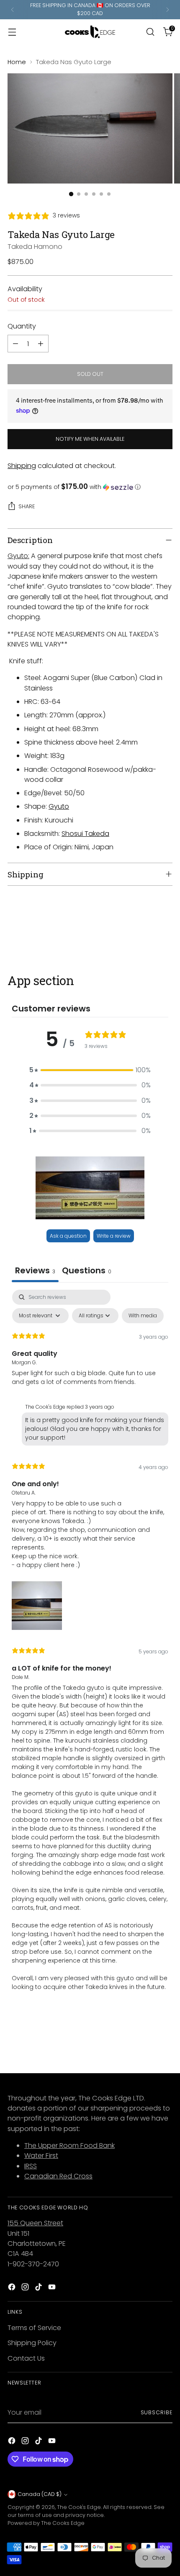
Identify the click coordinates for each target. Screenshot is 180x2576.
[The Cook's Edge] (90, 32)
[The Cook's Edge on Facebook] (13, 2288)
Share (27, 506)
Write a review (114, 1236)
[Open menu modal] (12, 32)
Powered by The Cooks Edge (46, 2523)
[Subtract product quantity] (15, 344)
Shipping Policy (32, 2343)
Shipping (22, 466)
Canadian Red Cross (58, 2176)
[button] (90, 487)
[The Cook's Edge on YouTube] (53, 2288)
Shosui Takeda (85, 834)
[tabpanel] (90, 1648)
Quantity (22, 326)
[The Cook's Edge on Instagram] (26, 2288)
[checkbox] (143, 1316)
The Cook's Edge (79, 2507)
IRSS (31, 2166)
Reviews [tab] (35, 1270)
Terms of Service (34, 2328)
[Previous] (13, 10)
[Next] (167, 10)
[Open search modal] (150, 32)
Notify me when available (90, 439)
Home (17, 62)
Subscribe (157, 2412)
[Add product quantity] (41, 344)
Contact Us (26, 2358)
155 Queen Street (35, 2223)
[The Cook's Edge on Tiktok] (39, 2288)
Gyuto (59, 806)
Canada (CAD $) (40, 2494)
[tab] (87, 1271)
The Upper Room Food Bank (69, 2145)
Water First (41, 2156)
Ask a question (68, 1236)
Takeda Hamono (35, 247)
